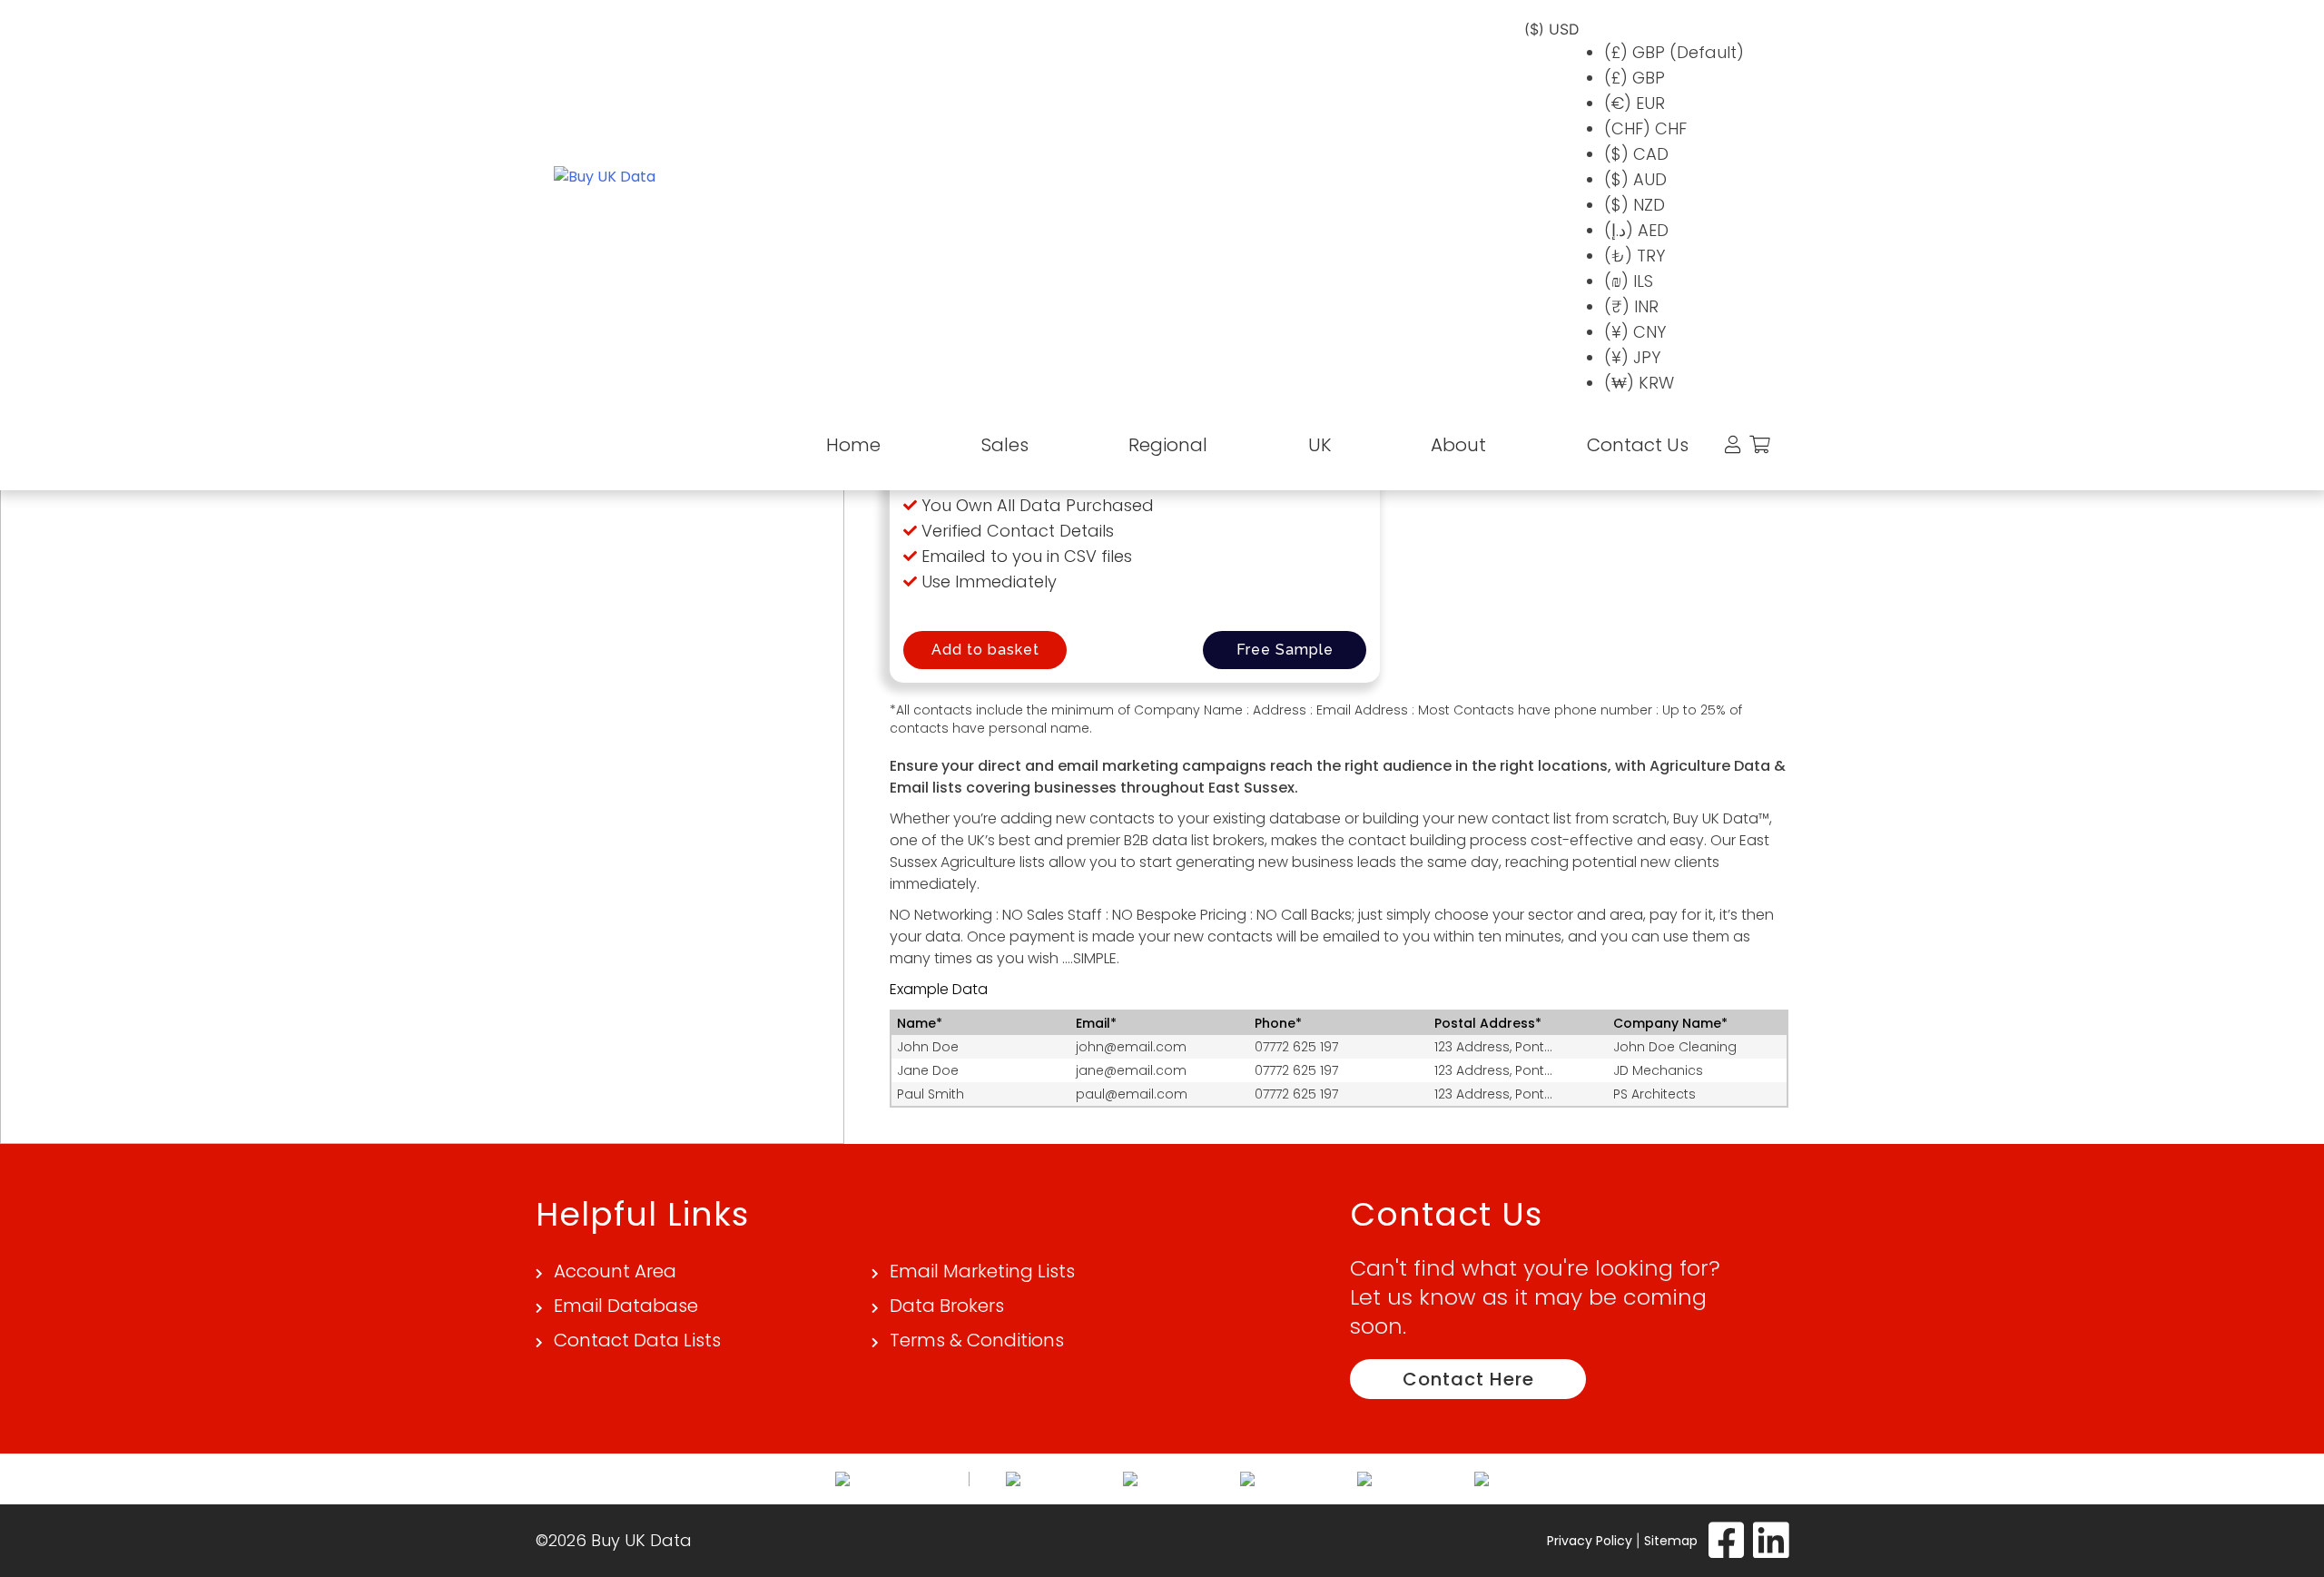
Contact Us (1638, 445)
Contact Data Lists (637, 1340)
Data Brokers (947, 1306)
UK (1320, 445)
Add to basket (985, 650)
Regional (1168, 445)
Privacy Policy (1590, 1541)
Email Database (626, 1306)
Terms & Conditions (977, 1340)
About (1458, 445)
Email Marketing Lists (982, 1271)
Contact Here (1468, 1379)
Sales (1005, 445)
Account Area (615, 1271)
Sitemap (1671, 1541)
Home (853, 445)
